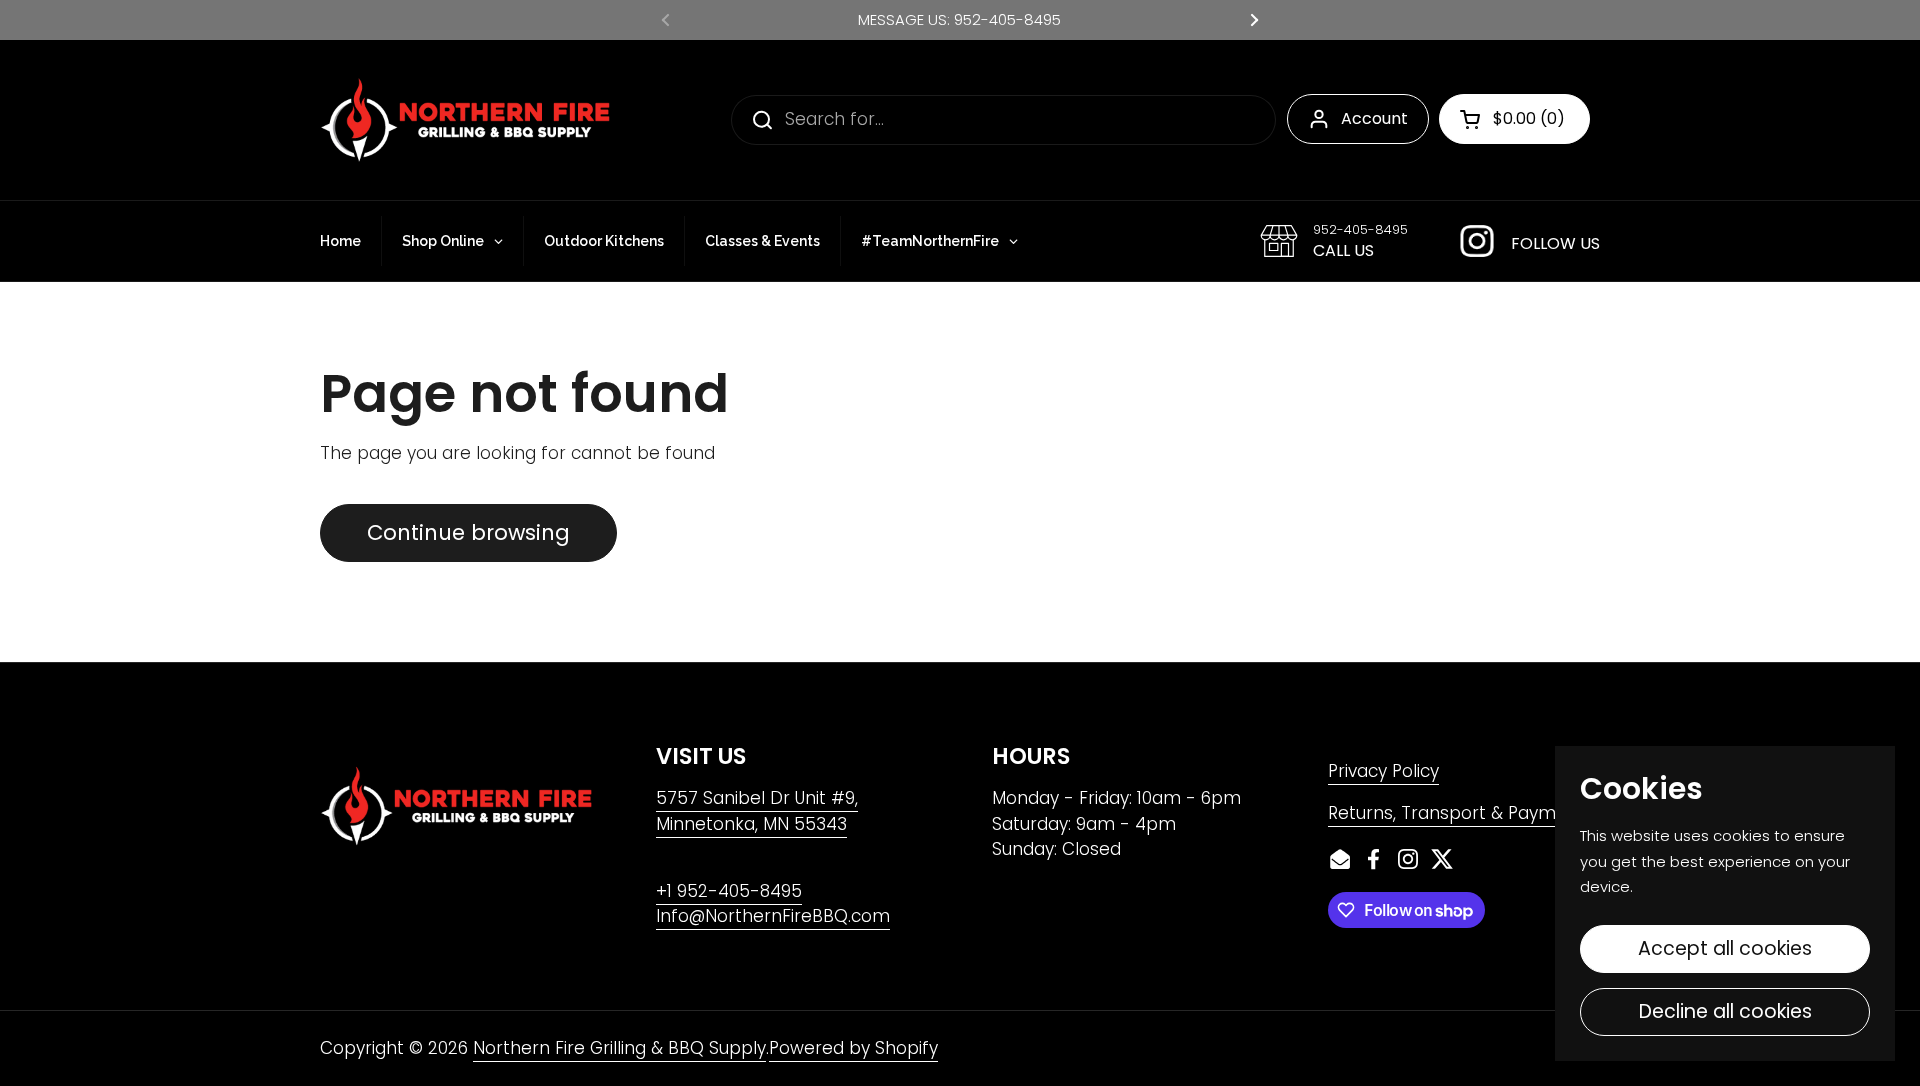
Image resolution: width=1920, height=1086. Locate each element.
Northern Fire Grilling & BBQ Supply (619, 1048)
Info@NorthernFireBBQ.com (773, 916)
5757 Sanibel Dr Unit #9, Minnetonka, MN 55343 (757, 811)
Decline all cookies (1725, 1011)
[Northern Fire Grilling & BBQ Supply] (465, 120)
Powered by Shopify (853, 1048)
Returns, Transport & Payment (1456, 813)
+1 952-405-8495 (729, 891)
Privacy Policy (1383, 771)
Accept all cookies (1725, 948)
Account (1374, 118)
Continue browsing (468, 532)
